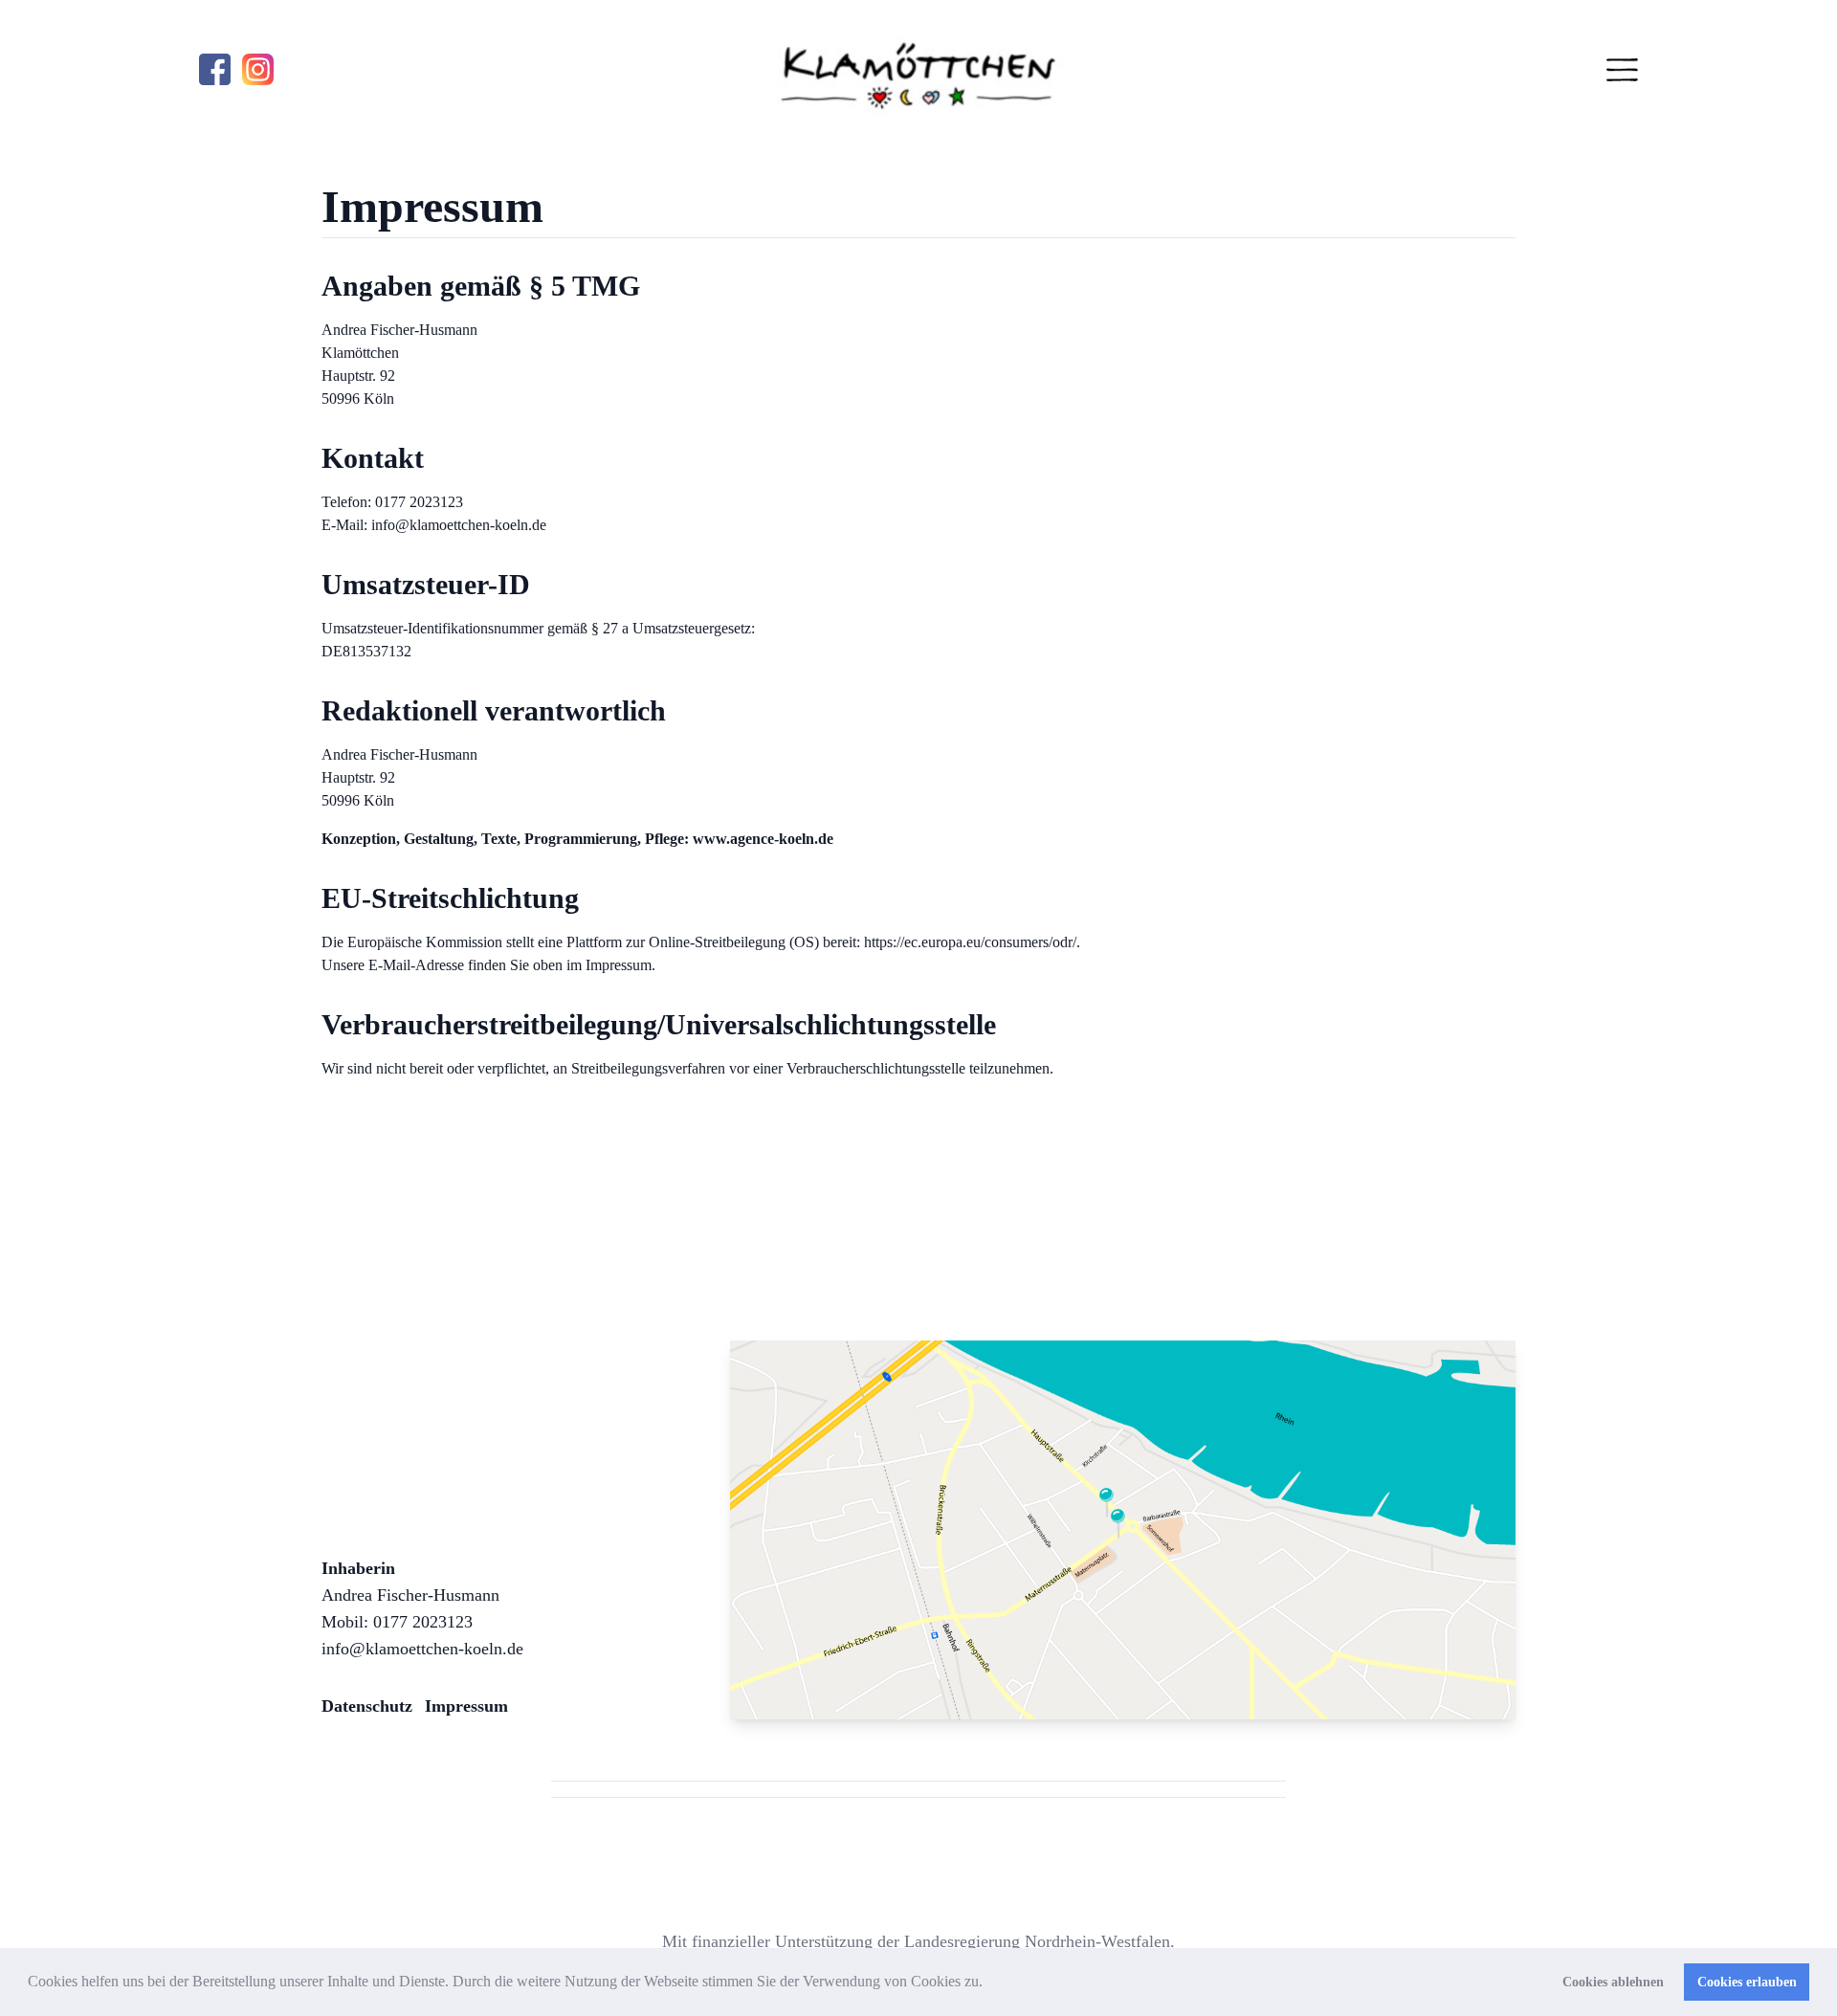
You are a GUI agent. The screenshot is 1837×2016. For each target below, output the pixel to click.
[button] (989, 1983)
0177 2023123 (423, 1622)
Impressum (466, 1706)
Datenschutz (367, 1706)
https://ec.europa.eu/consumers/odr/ (970, 942)
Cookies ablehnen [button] (1613, 1982)
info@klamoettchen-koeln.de (422, 1649)
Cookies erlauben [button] (1747, 1982)
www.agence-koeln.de (763, 839)
